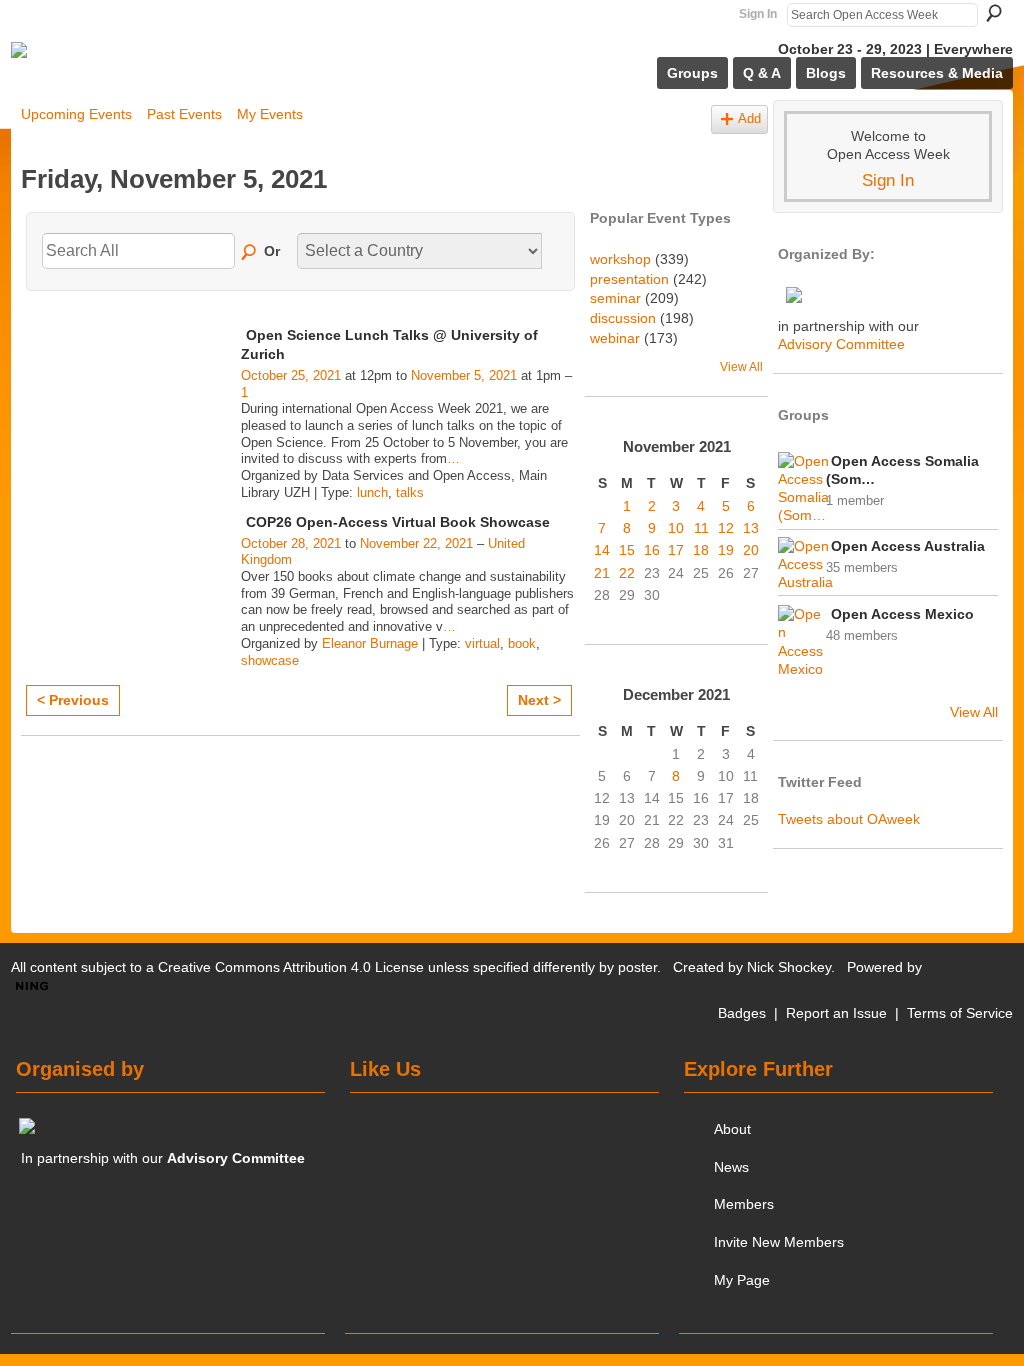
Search (994, 13)
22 (627, 573)
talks (410, 492)
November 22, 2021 (416, 543)
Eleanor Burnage (370, 643)
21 (602, 573)
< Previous (73, 700)
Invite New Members (779, 1242)
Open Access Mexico (902, 614)
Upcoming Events (76, 114)
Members (744, 1204)
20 (751, 550)
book (522, 643)
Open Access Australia (908, 546)
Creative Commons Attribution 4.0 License (291, 967)
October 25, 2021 (291, 375)
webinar (615, 338)
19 (726, 550)
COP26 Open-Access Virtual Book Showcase (398, 522)
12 (726, 528)
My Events (270, 114)
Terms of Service (960, 1013)
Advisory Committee (841, 344)
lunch (372, 492)
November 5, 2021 (464, 375)
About (732, 1129)
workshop (620, 259)
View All (741, 367)
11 (701, 528)
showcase (270, 660)
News (731, 1167)
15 (627, 550)
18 (701, 550)
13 (751, 528)
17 (676, 550)
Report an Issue (836, 1013)
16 (652, 550)
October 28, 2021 (291, 543)
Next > (539, 700)
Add (749, 119)
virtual (482, 643)
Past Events (184, 114)
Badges (742, 1013)
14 (602, 550)
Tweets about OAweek (849, 819)
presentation (629, 279)
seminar (615, 298)
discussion (623, 318)
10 (676, 528)
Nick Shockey (789, 967)
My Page (742, 1280)
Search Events (250, 253)
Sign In (758, 14)
